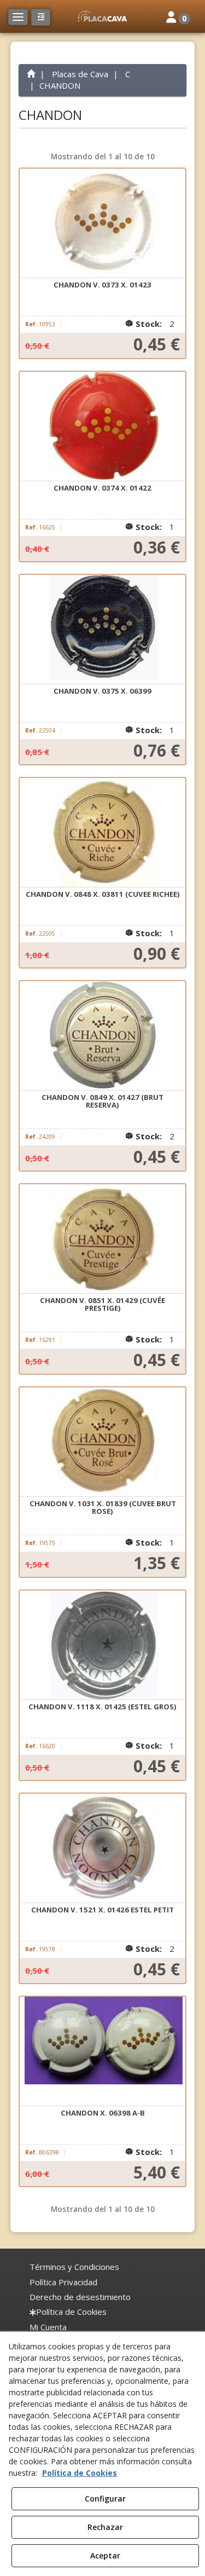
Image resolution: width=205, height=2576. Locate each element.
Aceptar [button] (105, 2555)
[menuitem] (74, 2267)
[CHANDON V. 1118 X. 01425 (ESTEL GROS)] (103, 1645)
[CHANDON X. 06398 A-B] (103, 2051)
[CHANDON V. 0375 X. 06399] (103, 630)
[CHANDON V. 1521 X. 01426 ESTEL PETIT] (103, 1848)
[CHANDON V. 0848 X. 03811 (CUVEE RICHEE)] (103, 833)
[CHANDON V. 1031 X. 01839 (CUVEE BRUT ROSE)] (103, 1442)
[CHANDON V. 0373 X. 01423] (103, 223)
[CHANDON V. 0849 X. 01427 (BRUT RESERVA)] (103, 1036)
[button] (102, 16)
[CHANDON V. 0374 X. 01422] (103, 427)
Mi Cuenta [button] (48, 2327)
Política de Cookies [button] (80, 2473)
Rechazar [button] (105, 2527)
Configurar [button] (105, 2499)
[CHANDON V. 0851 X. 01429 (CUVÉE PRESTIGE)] (103, 1239)
